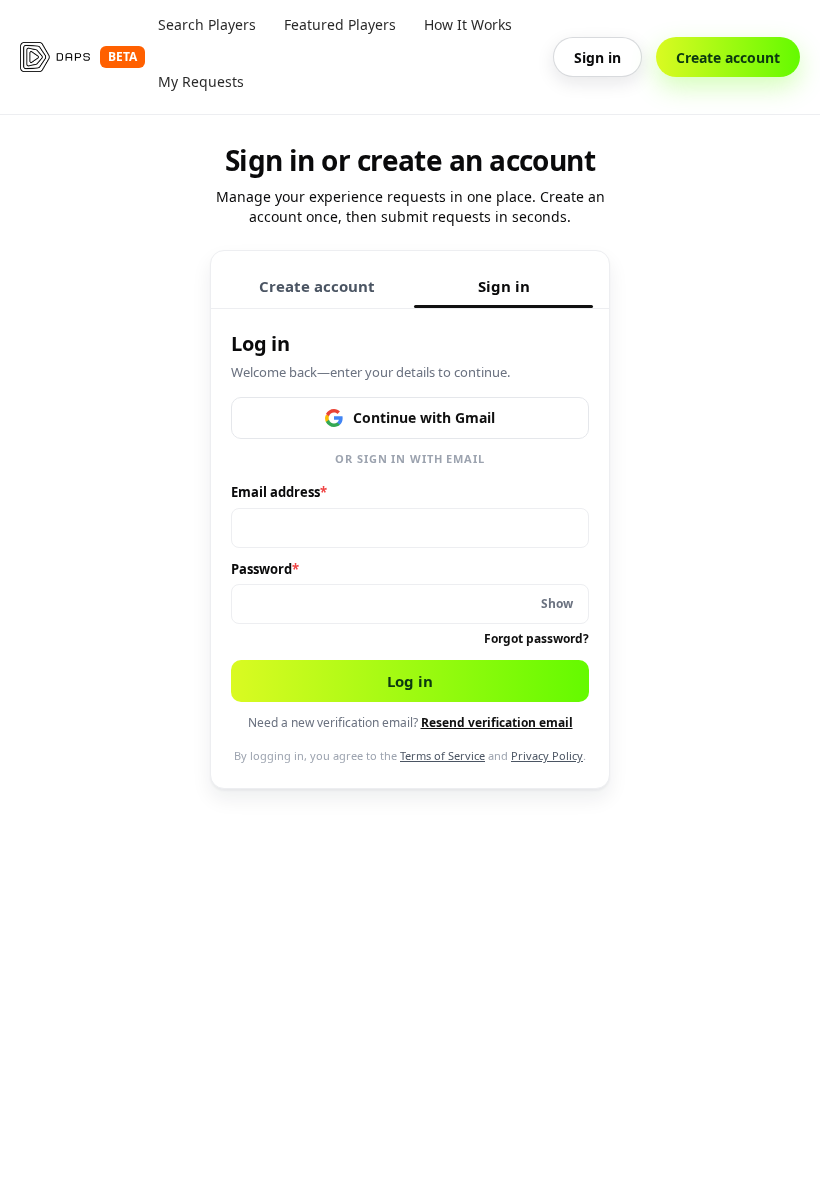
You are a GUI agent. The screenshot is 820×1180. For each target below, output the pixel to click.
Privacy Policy (547, 755)
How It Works (468, 24)
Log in (410, 681)
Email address (279, 492)
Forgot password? (536, 638)
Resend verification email (497, 722)
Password (265, 569)
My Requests (201, 81)
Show (557, 603)
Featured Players (340, 24)
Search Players (207, 24)
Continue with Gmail (424, 417)
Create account (728, 57)
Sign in (597, 57)
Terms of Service (442, 755)
